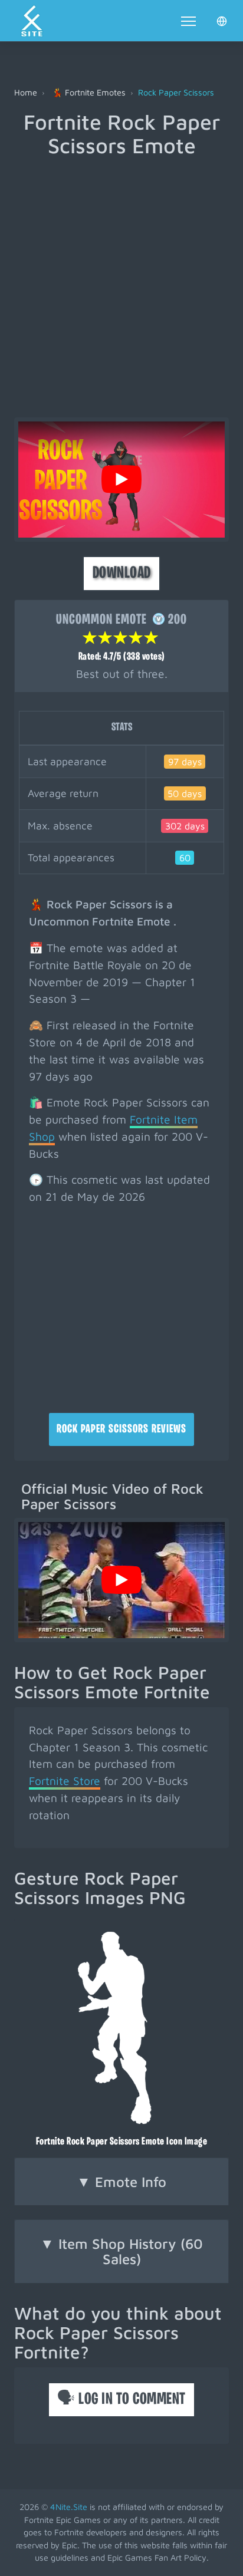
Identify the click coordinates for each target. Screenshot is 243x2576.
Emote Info (121, 2182)
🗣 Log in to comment (121, 2400)
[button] (222, 21)
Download (122, 574)
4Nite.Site (69, 2507)
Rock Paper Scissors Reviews (121, 1429)
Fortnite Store (65, 1781)
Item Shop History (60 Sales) (121, 2251)
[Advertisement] (121, 284)
